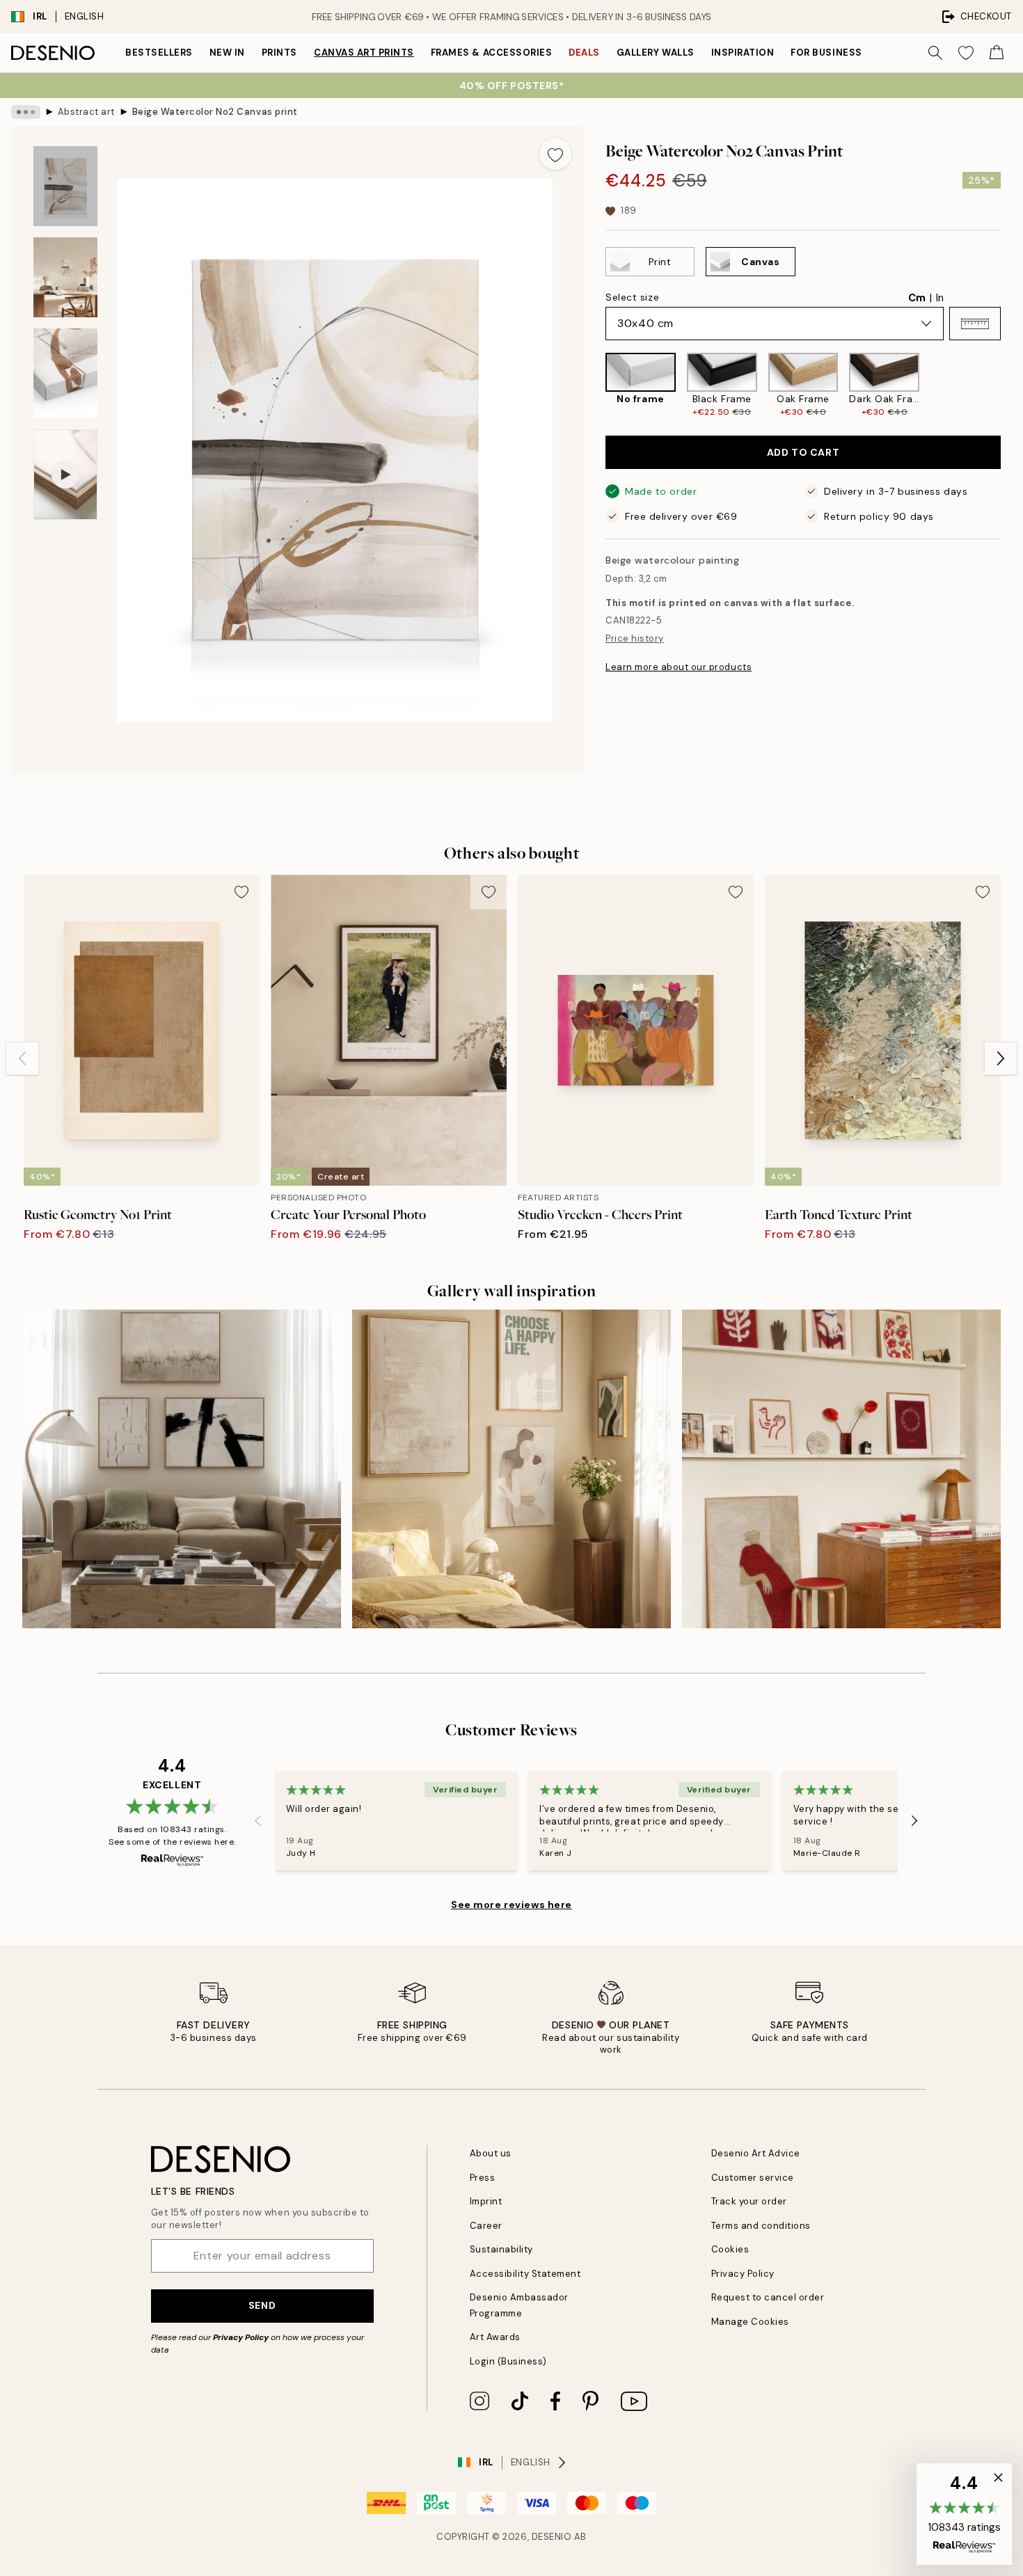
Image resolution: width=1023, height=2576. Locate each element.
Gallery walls (656, 53)
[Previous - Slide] (594, 385)
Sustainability (501, 2249)
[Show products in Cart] (997, 53)
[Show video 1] (65, 475)
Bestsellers (159, 53)
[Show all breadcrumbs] (26, 112)
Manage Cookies (750, 2322)
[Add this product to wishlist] (555, 154)
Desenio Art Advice (756, 2153)
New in (227, 53)
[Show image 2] (65, 277)
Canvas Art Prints (364, 53)
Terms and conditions (761, 2226)
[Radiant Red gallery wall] (841, 1469)
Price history (635, 638)
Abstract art (86, 112)
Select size (632, 297)
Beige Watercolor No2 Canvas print (215, 112)
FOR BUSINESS (826, 53)
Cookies (730, 2249)
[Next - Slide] (1012, 385)
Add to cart (803, 452)
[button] (975, 324)
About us (491, 2153)
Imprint (486, 2201)
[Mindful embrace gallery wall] (511, 1469)
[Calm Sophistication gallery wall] (182, 1469)
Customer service (753, 2178)
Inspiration (743, 53)
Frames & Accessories (491, 53)
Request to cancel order (768, 2297)
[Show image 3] (65, 373)
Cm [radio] (917, 298)
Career (486, 2226)
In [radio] (940, 298)
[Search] (935, 53)
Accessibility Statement (525, 2274)
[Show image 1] (65, 186)
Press (483, 2178)
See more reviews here (511, 1905)
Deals (584, 53)
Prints (279, 53)
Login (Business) (508, 2361)
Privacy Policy (241, 2337)
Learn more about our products (679, 667)
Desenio (552, 2537)
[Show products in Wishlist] (966, 53)
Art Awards (495, 2337)
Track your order (749, 2201)
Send (262, 2305)
